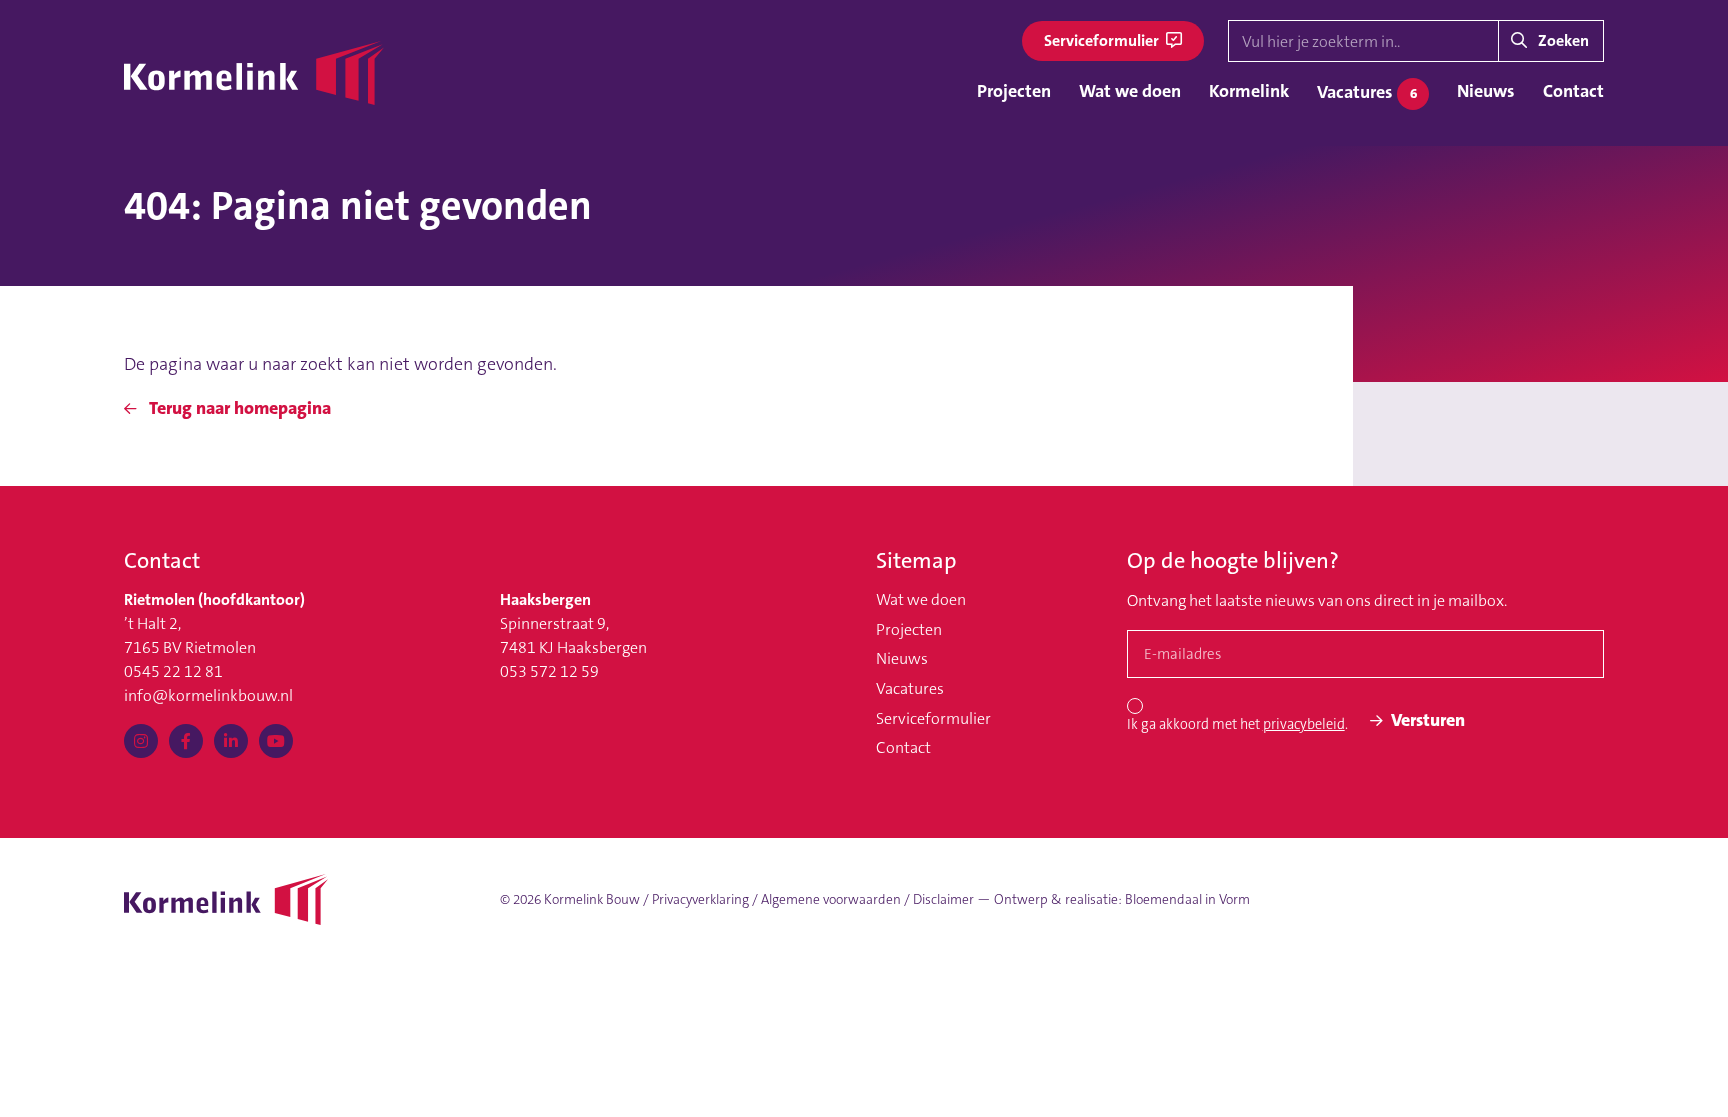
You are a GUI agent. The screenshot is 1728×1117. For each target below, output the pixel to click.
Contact (1573, 91)
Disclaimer (943, 899)
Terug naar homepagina (238, 408)
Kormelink (1249, 91)
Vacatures (1367, 92)
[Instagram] (141, 741)
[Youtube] (276, 741)
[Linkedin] (231, 741)
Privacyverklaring (700, 899)
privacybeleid (1304, 724)
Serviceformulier (1103, 40)
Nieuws (1486, 91)
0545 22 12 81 (173, 671)
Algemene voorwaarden (831, 899)
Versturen (1428, 720)
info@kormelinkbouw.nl (208, 695)
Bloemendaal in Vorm (1187, 899)
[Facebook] (186, 741)
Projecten (1014, 91)
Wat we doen (1130, 91)
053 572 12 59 (549, 671)
